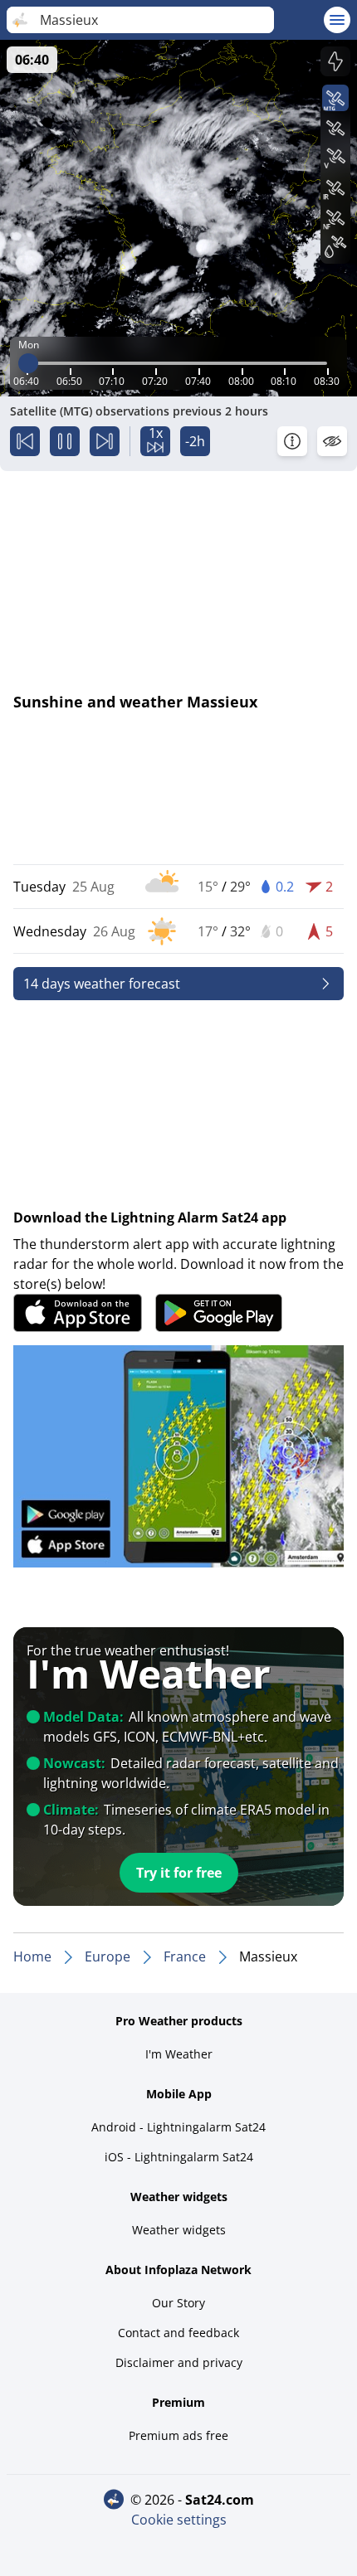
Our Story (178, 2303)
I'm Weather (179, 2054)
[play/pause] (65, 441)
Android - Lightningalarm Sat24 (178, 2127)
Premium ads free (178, 2435)
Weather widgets (179, 2230)
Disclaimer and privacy (179, 2362)
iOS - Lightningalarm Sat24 (179, 2157)
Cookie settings (179, 2520)
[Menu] (337, 20)
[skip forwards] (105, 441)
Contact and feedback (178, 2333)
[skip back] (25, 441)
